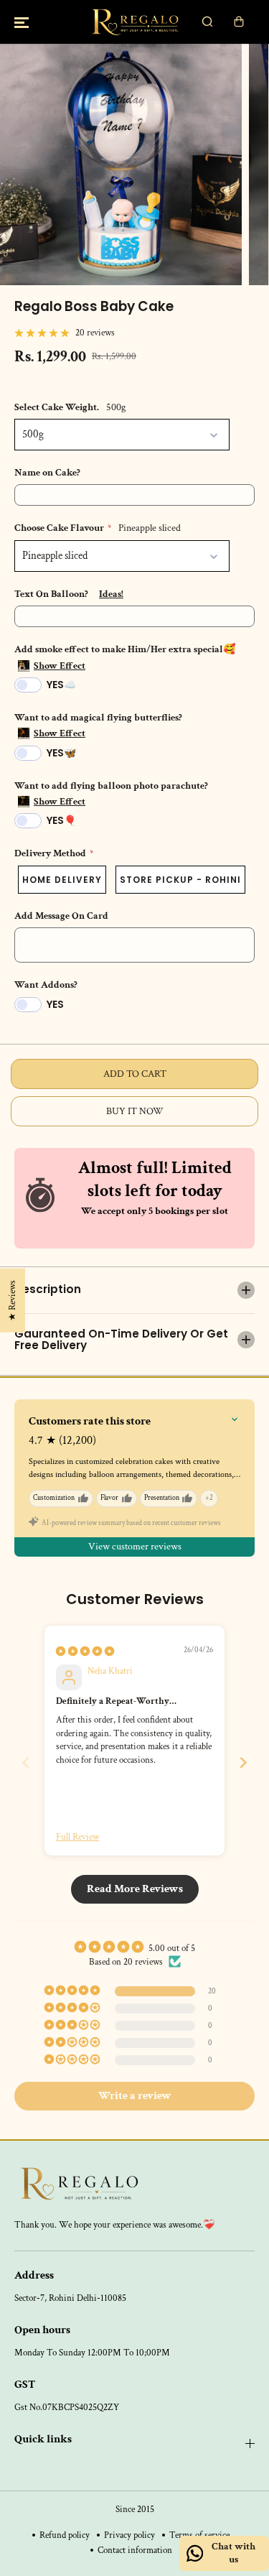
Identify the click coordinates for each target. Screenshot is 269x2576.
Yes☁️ (61, 685)
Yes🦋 (61, 753)
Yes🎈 (61, 820)
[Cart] (239, 22)
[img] (85, 1651)
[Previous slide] (26, 1762)
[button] (22, 22)
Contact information (135, 2550)
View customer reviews (135, 1547)
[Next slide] (243, 1762)
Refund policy (65, 2535)
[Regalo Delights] (134, 22)
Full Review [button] (77, 1837)
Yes (55, 1004)
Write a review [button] (135, 2096)
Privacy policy (129, 2535)
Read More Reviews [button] (135, 1889)
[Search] (207, 22)
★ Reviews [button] (12, 1301)
